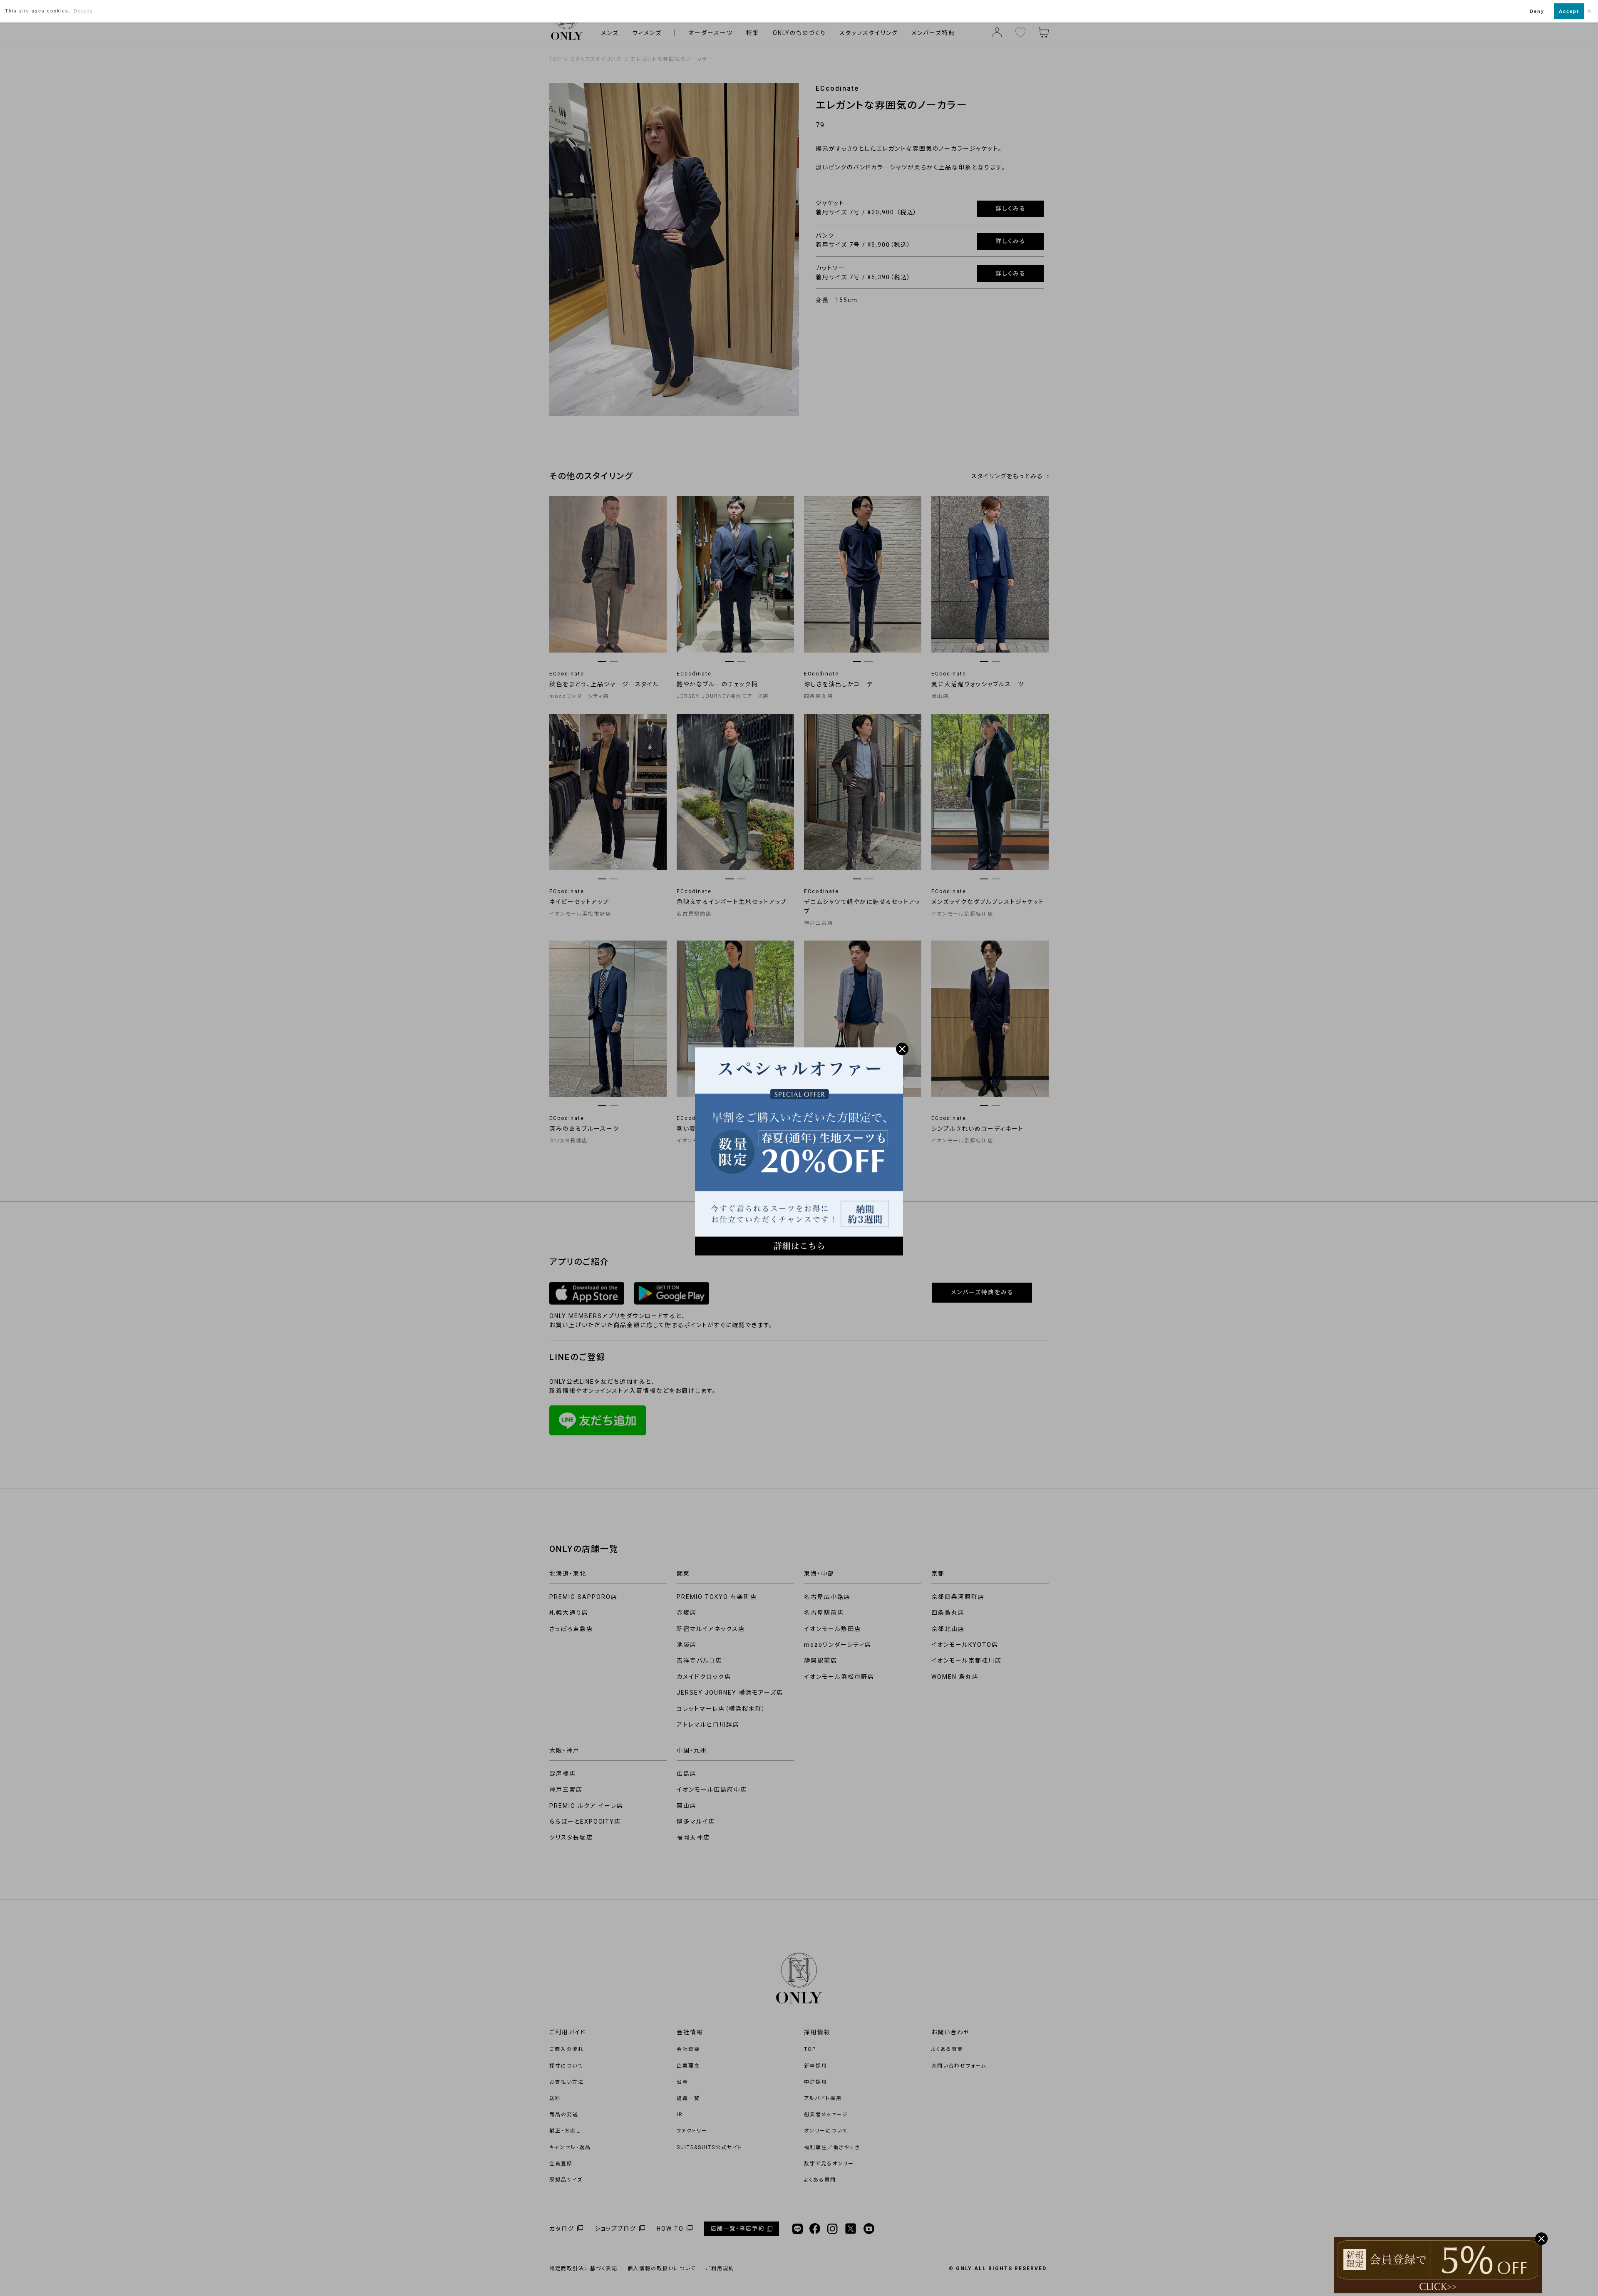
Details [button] (83, 11)
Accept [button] (1569, 11)
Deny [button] (1537, 11)
